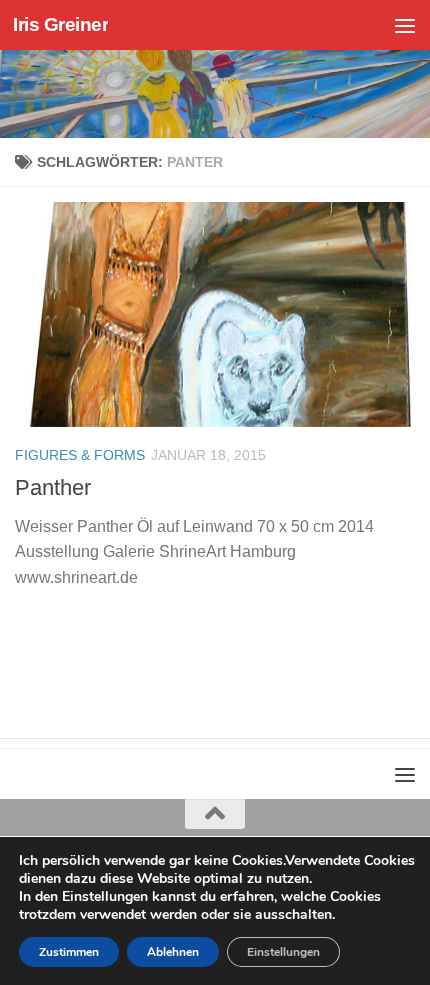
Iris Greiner (60, 24)
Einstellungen (283, 952)
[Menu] (405, 25)
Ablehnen (173, 952)
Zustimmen (69, 952)
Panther (53, 487)
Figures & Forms (80, 455)
